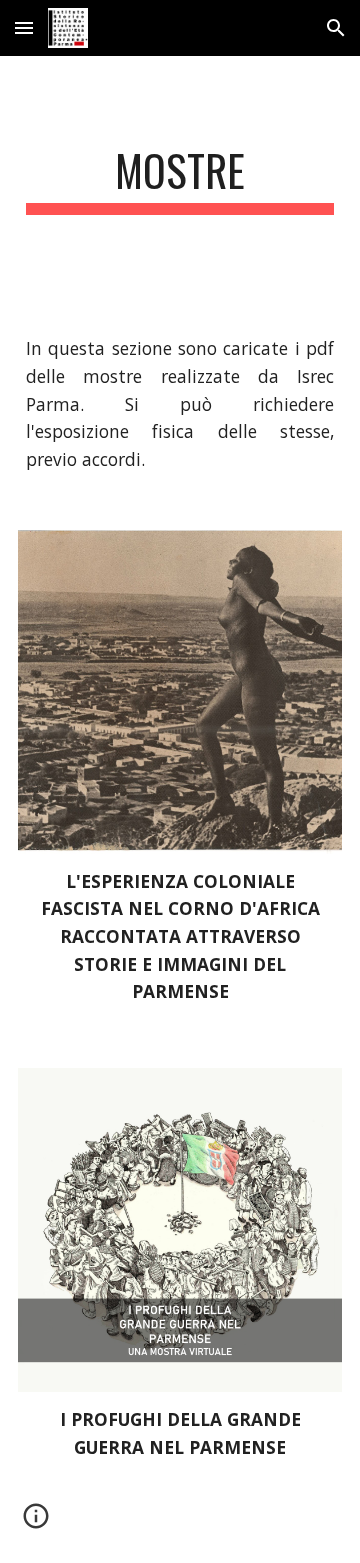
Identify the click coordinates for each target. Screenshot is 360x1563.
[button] (24, 27)
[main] (180, 179)
